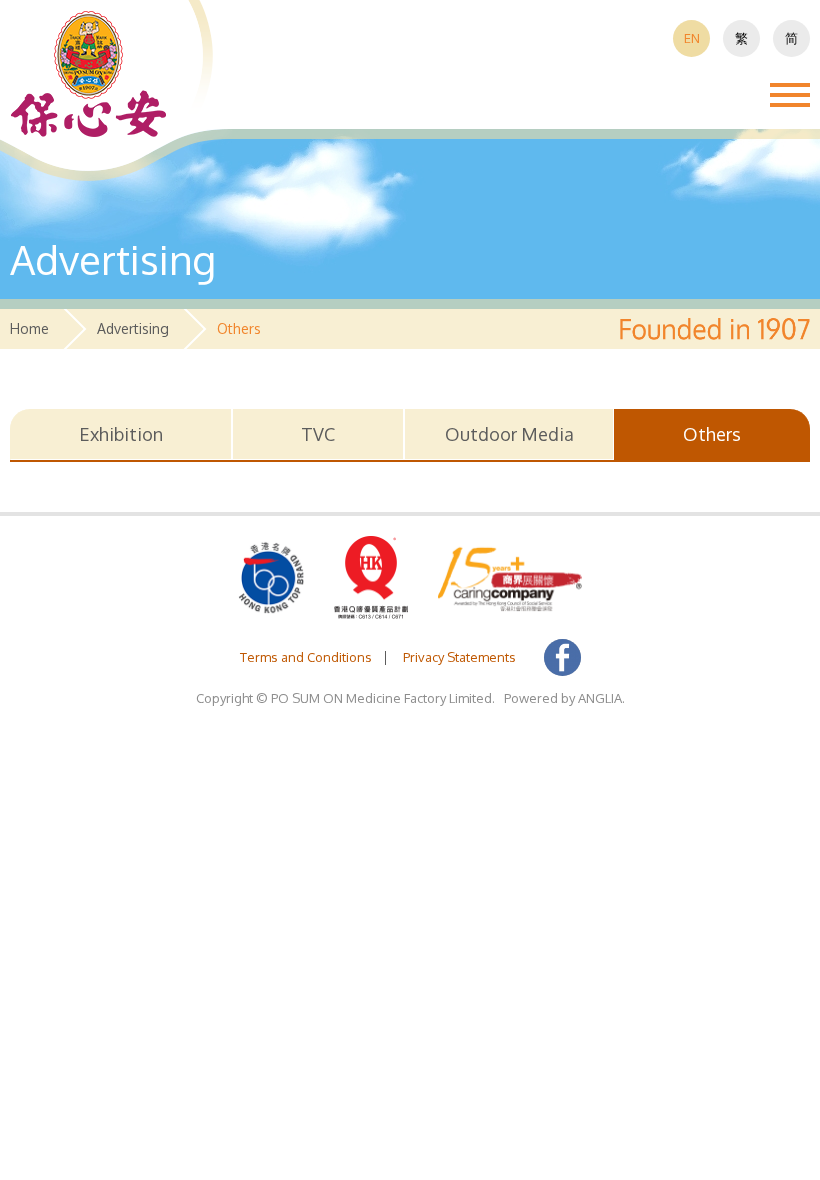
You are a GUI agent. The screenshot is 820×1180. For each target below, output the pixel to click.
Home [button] (29, 328)
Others (712, 434)
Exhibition (121, 434)
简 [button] (791, 38)
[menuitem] (691, 38)
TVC (318, 434)
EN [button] (692, 38)
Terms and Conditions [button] (306, 657)
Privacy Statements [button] (459, 657)
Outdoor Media (509, 434)
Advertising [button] (133, 328)
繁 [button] (741, 38)
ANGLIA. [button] (601, 698)
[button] (89, 73)
